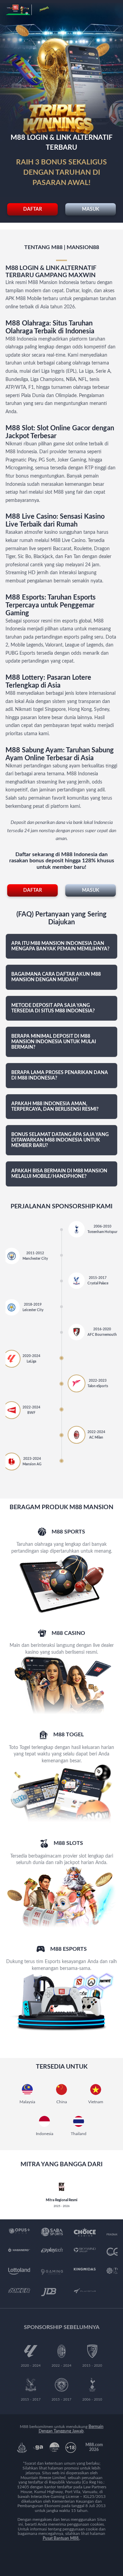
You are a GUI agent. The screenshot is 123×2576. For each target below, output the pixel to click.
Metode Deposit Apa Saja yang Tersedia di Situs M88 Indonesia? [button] (53, 1008)
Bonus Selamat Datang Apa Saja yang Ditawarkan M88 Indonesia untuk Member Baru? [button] (60, 1140)
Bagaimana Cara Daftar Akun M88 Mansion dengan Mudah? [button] (56, 977)
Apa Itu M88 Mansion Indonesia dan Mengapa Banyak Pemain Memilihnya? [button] (60, 946)
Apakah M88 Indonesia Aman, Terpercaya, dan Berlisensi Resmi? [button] (55, 1107)
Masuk (91, 209)
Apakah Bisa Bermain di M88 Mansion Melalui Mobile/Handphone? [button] (59, 1174)
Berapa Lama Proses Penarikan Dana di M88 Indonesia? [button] (60, 1075)
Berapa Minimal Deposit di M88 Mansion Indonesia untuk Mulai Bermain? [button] (54, 1042)
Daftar (33, 209)
